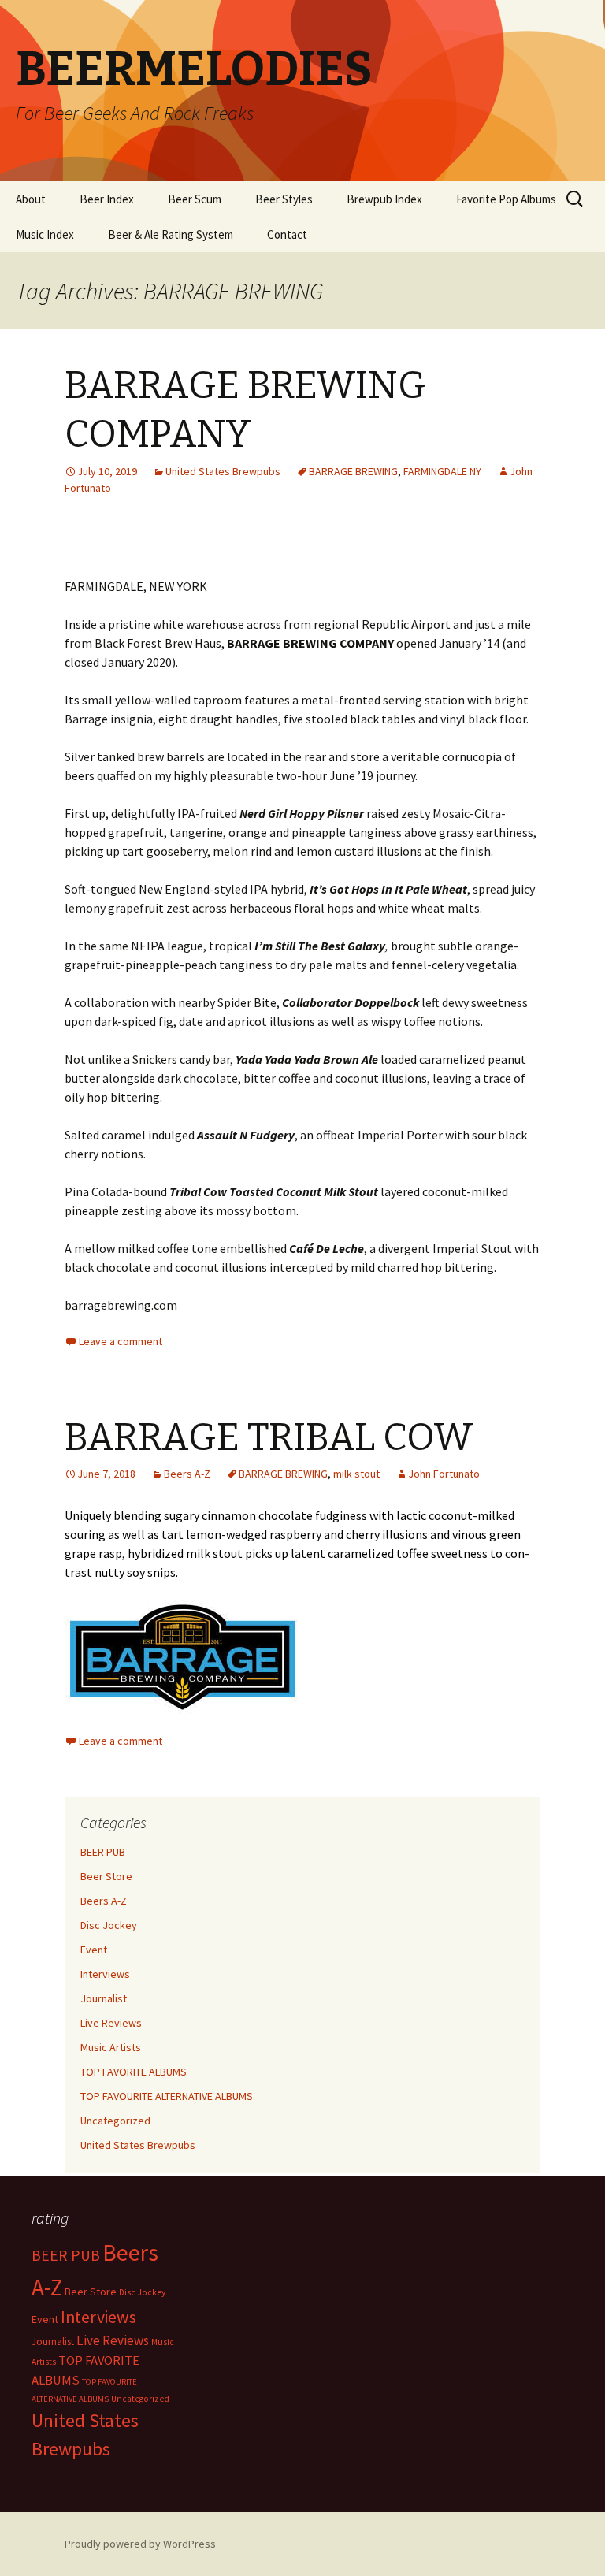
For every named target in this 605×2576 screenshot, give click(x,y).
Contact (287, 234)
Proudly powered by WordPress (140, 2544)
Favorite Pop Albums (506, 199)
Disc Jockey (109, 1925)
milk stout (356, 1474)
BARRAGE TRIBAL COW (269, 1437)
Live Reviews (111, 2023)
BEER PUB (103, 1852)
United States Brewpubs (223, 471)
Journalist (104, 1998)
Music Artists (111, 2047)
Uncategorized (115, 2121)
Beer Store (106, 1876)
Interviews (105, 1974)
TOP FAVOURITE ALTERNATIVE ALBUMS (167, 2096)
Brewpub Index (384, 199)
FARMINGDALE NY (442, 471)
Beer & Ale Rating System (171, 234)
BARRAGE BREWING (353, 471)
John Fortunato (444, 1474)
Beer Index (107, 199)
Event (94, 1950)
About (31, 199)
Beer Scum (195, 199)
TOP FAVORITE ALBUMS (134, 2072)
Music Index (45, 234)
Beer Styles (284, 199)
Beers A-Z (187, 1474)
